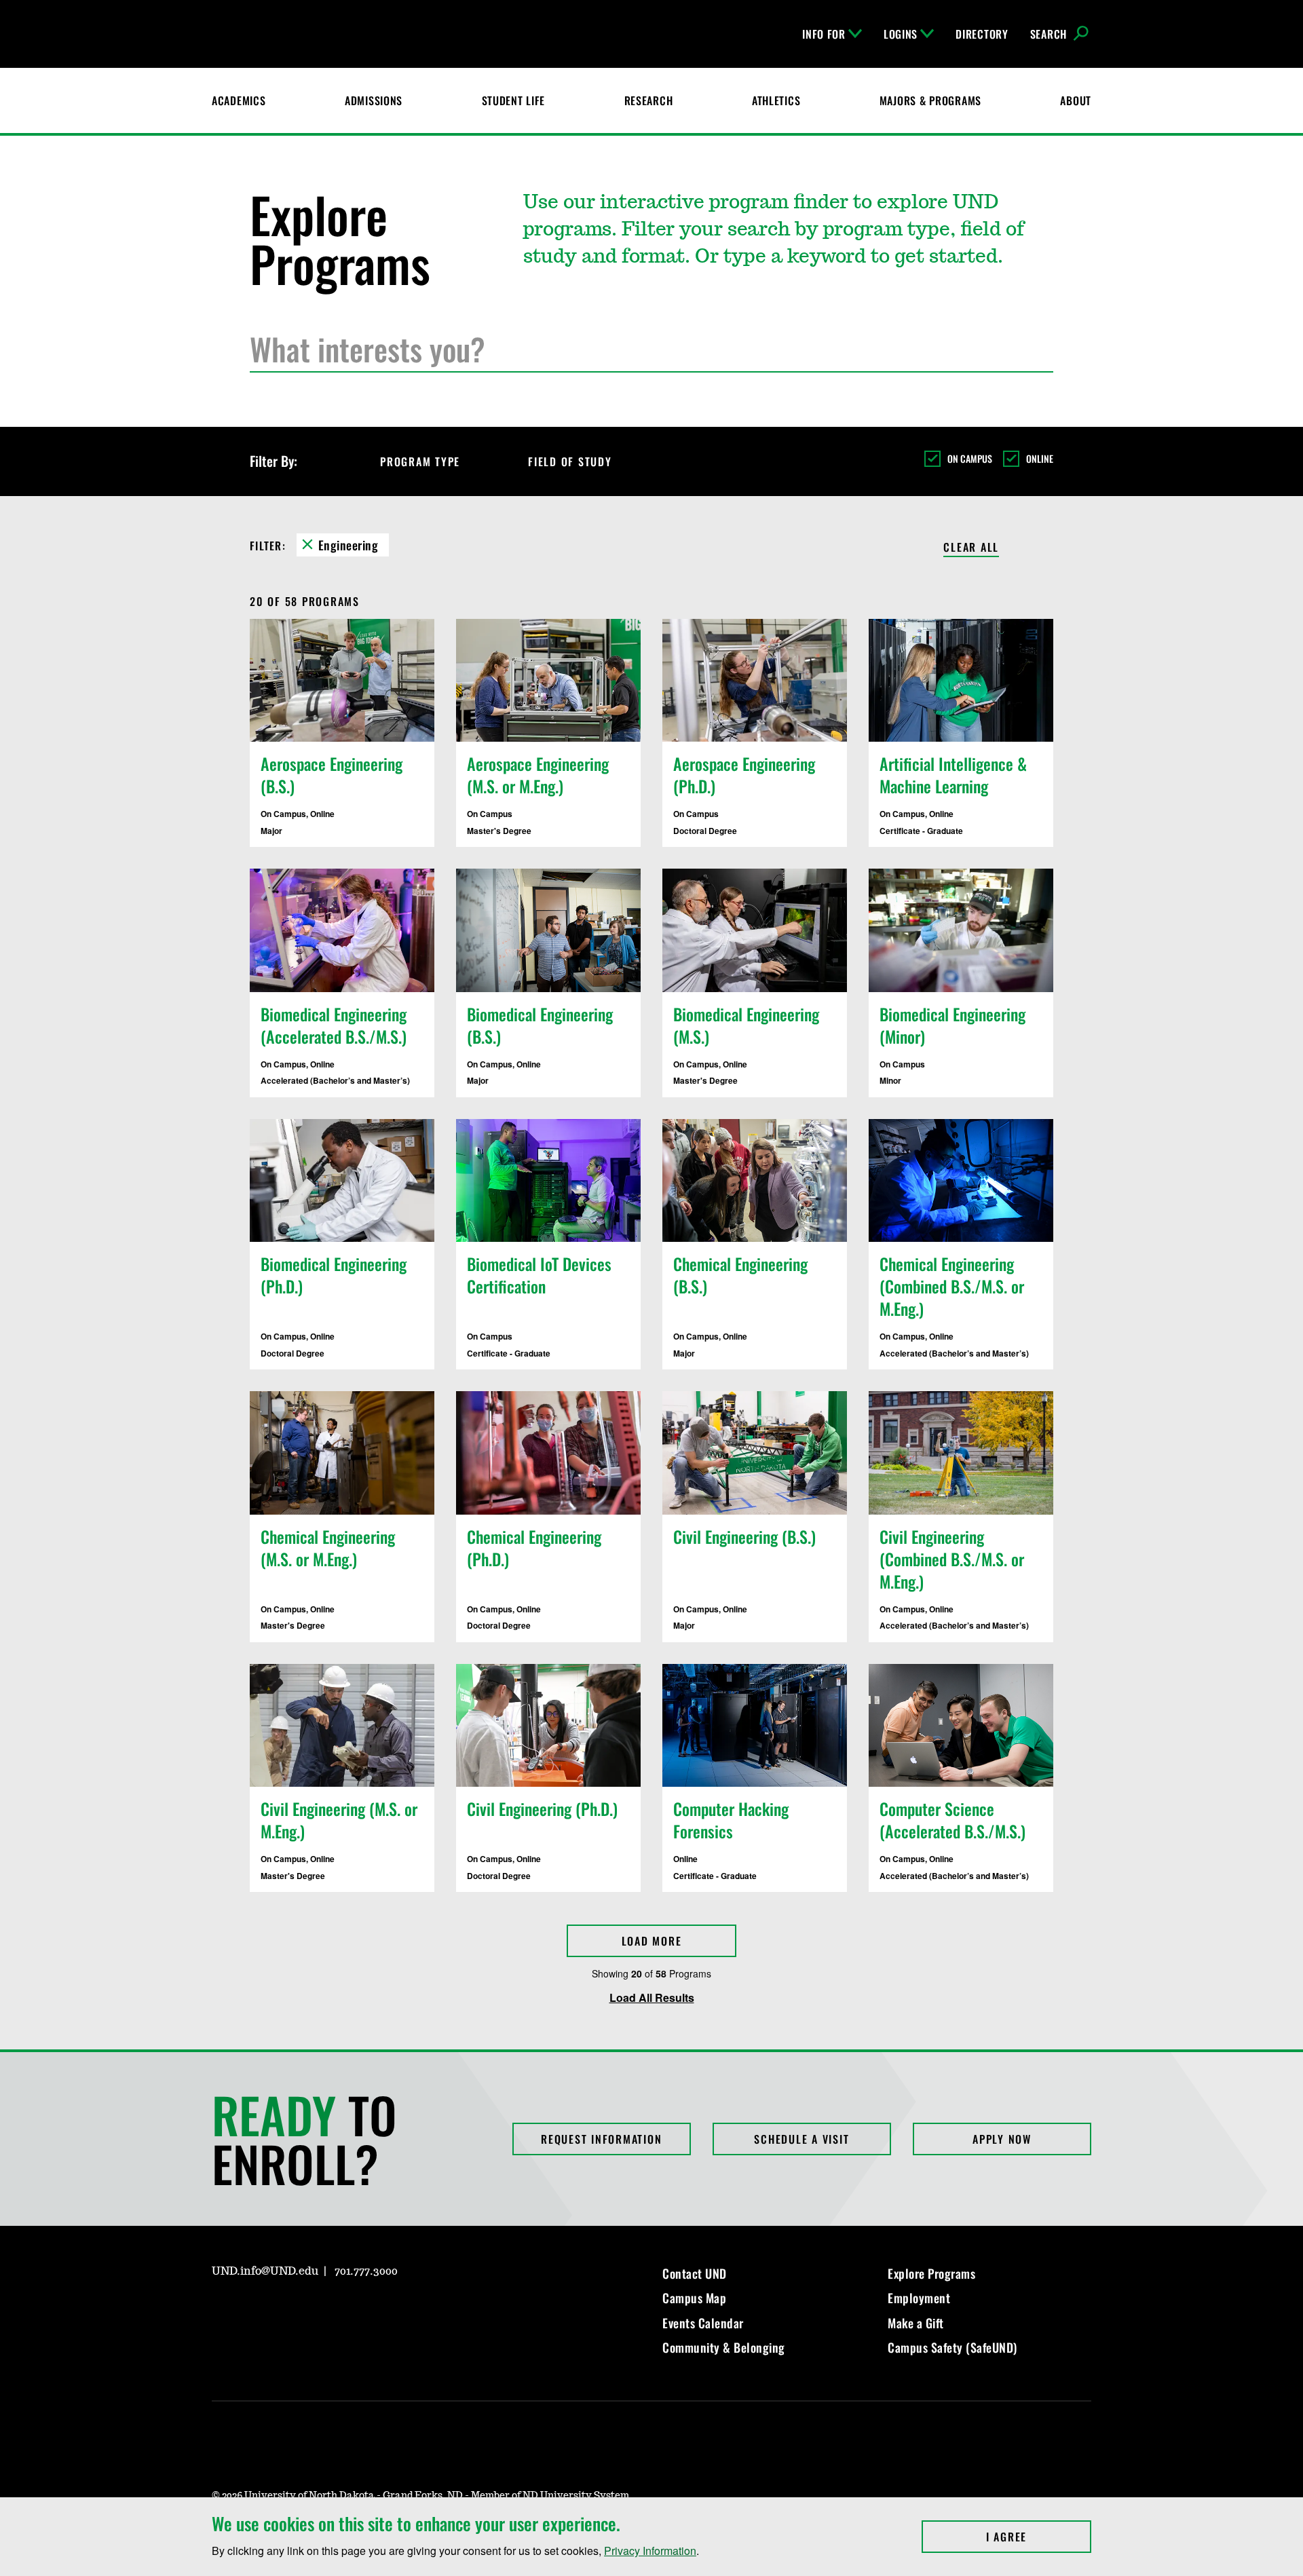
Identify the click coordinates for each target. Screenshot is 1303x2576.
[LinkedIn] (286, 2310)
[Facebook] (254, 2310)
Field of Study (570, 461)
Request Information (601, 2139)
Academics (239, 100)
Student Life (514, 100)
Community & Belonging (724, 2347)
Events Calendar (703, 2323)
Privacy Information (650, 2551)
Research (649, 100)
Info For (824, 34)
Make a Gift (916, 2323)
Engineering (348, 545)
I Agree (1039, 2537)
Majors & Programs (930, 100)
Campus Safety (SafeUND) (952, 2347)
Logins (901, 34)
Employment (919, 2298)
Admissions (374, 100)
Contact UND (695, 2273)
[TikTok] (352, 2310)
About (1076, 100)
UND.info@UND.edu (265, 2271)
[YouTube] (319, 2310)
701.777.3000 (366, 2271)
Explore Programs (931, 2273)
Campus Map (694, 2298)
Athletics (776, 100)
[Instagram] (221, 2310)
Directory (982, 34)
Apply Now (1002, 2139)
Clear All (971, 548)
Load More (652, 1941)
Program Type (420, 461)
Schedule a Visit (801, 2139)
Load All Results (652, 1997)
